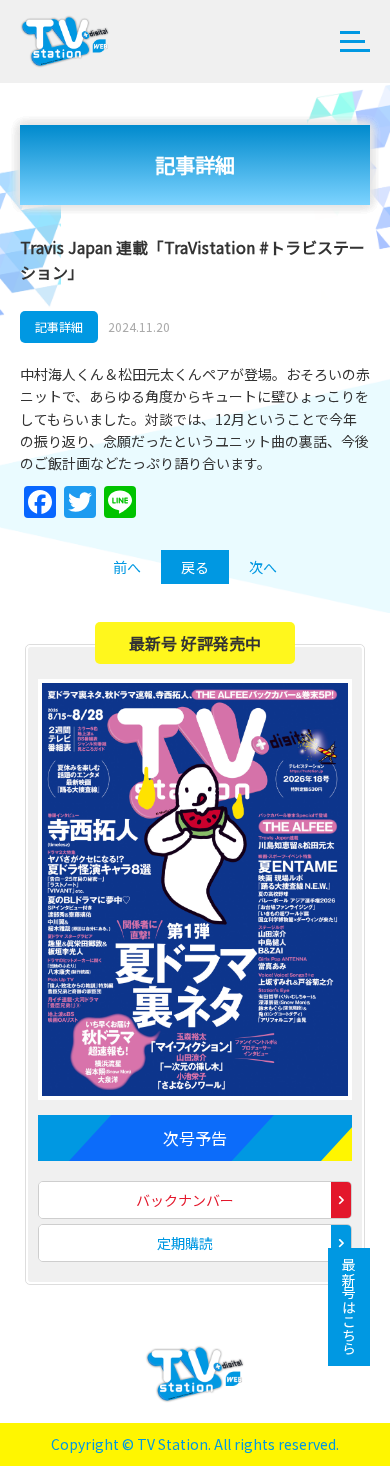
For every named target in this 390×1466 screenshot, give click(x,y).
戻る (195, 567)
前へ (127, 567)
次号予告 (195, 1138)
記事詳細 (59, 326)
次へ (263, 567)
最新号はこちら (349, 1307)
